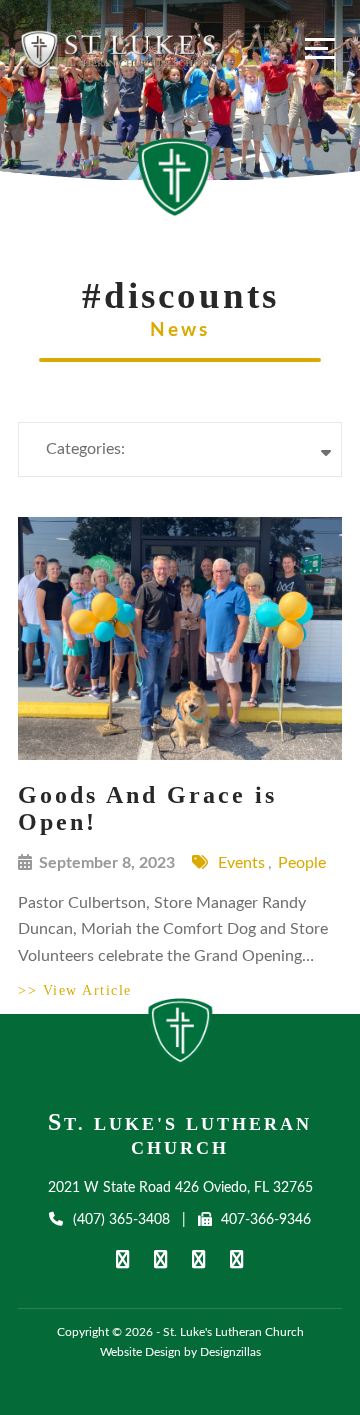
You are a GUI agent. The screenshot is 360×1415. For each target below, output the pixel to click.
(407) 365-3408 (121, 1220)
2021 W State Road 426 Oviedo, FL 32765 (180, 1188)
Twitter (199, 1258)
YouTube (161, 1258)
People (302, 863)
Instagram (237, 1258)
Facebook (123, 1258)
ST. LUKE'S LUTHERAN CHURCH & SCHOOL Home (180, 1037)
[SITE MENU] (320, 48)
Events (241, 863)
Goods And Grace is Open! (147, 808)
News (180, 330)
